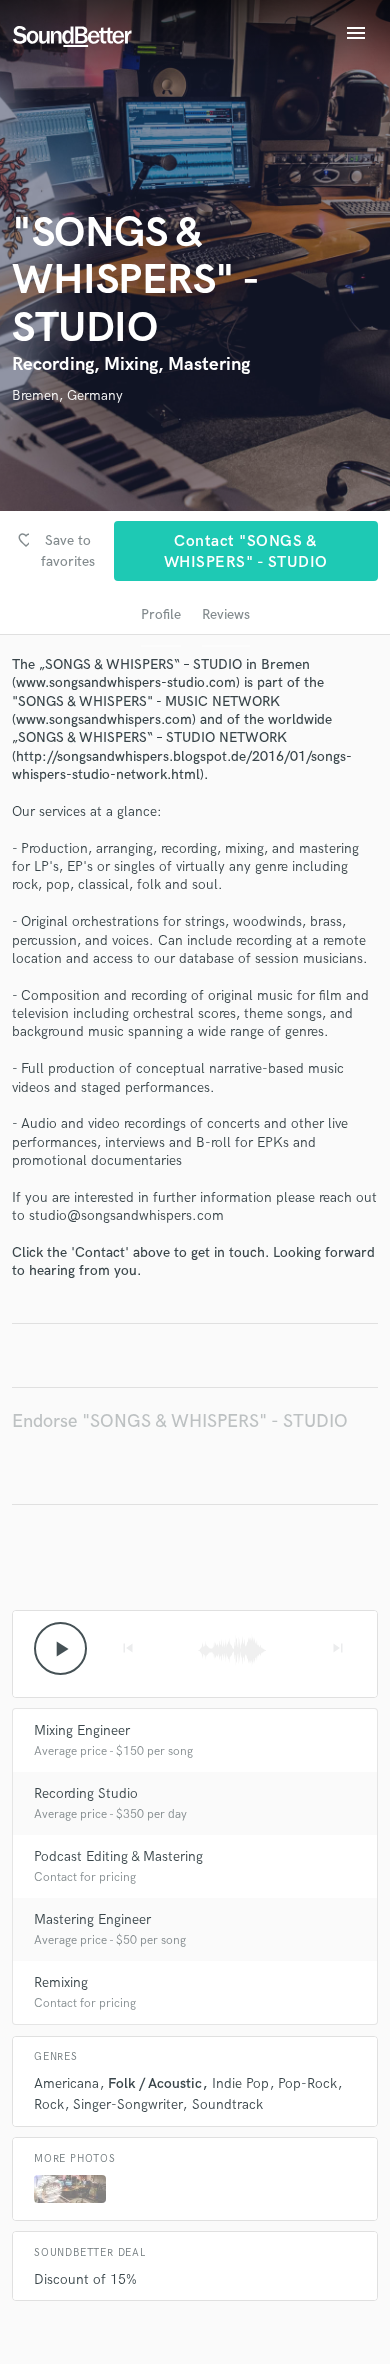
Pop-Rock (307, 2083)
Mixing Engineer (82, 1730)
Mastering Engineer (92, 1919)
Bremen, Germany (67, 395)
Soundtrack (227, 2104)
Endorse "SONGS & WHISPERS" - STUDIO (180, 1421)
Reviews (226, 614)
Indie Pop (240, 2083)
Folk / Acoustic (155, 2083)
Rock (49, 2104)
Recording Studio (86, 1793)
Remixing (61, 1982)
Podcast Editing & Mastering (118, 1856)
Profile (161, 614)
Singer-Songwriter (127, 2104)
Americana (66, 2083)
